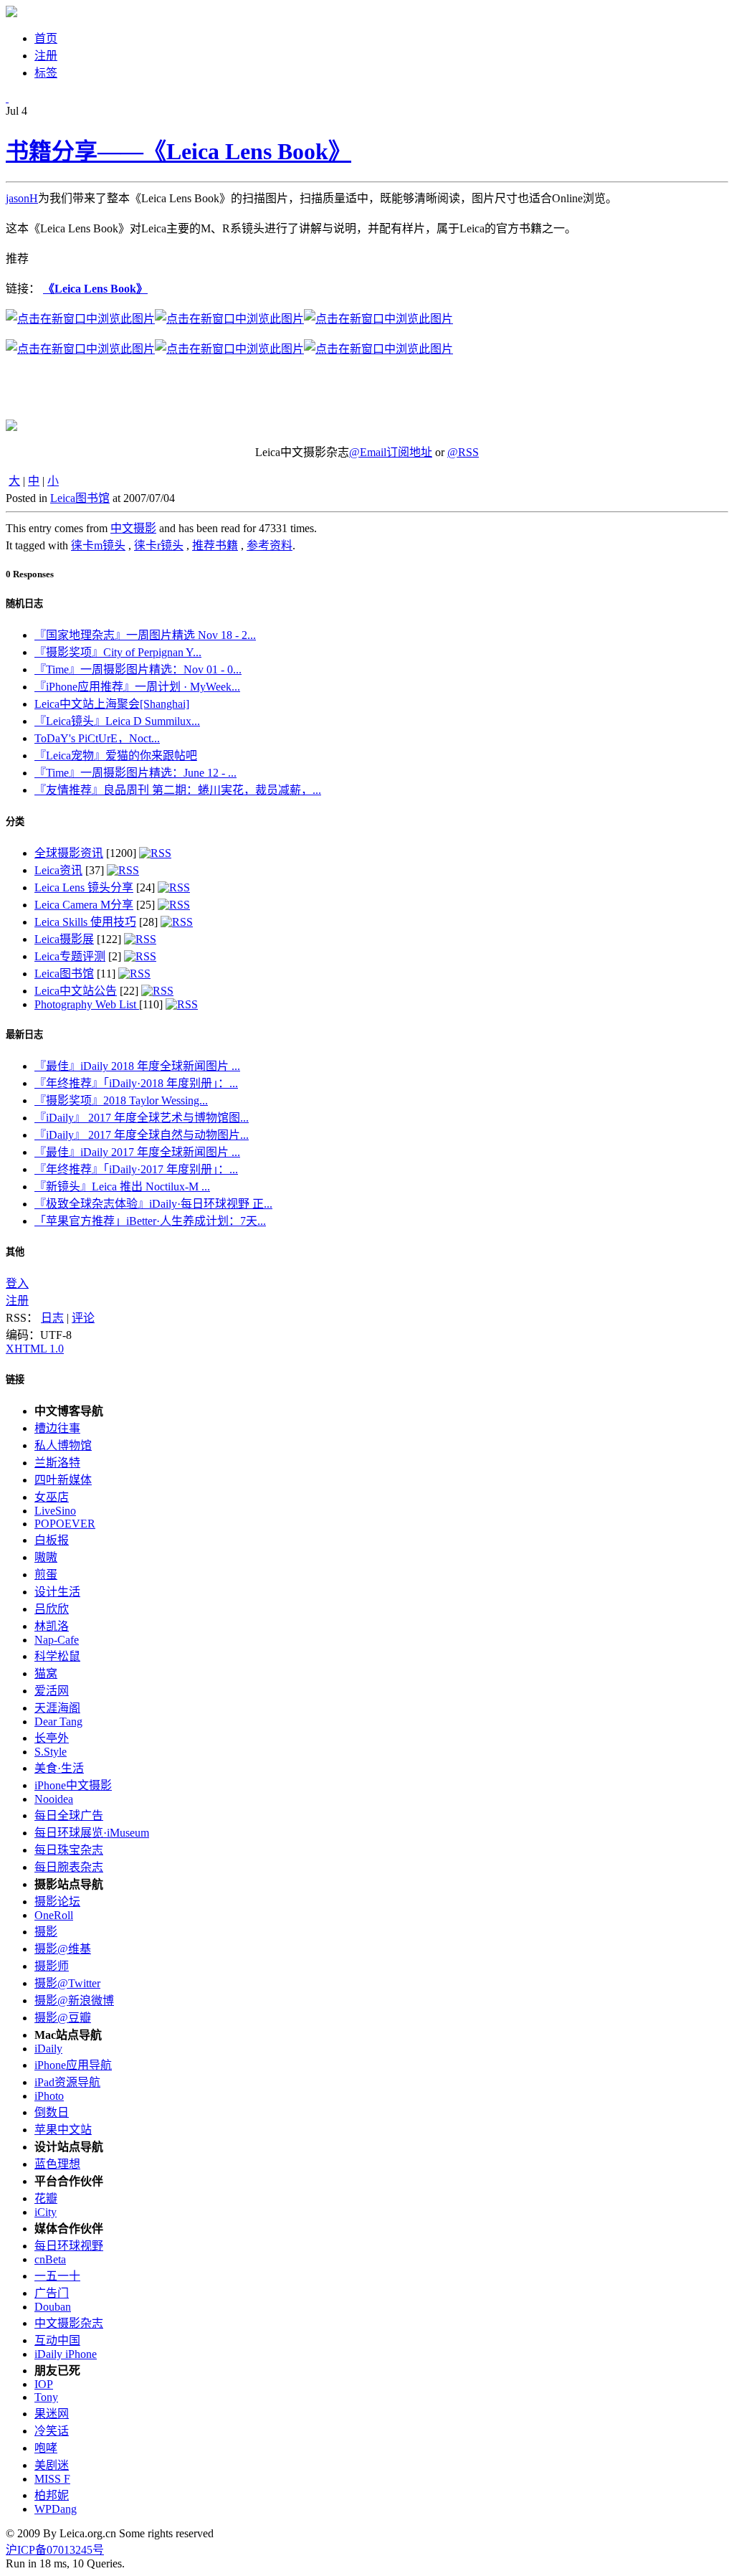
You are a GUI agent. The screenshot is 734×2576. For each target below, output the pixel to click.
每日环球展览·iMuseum (92, 1833)
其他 (15, 1252)
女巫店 (52, 1497)
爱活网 (52, 1691)
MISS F (52, 2479)
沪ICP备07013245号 (55, 2550)
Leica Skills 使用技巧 (85, 922)
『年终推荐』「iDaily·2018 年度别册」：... (136, 1083)
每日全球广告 (69, 1815)
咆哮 (46, 2448)
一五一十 (57, 2276)
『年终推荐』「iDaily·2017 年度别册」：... (136, 1169)
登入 (17, 1283)
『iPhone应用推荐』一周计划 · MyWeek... (137, 687)
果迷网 (52, 2414)
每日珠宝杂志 (69, 1850)
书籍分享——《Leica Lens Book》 (178, 151)
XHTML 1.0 (35, 1349)
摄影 (46, 1932)
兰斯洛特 (57, 1463)
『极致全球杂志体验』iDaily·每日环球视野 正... (153, 1204)
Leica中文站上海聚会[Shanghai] (112, 704)
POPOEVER (65, 1524)
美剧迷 (52, 2465)
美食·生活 (59, 1768)
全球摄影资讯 (69, 853)
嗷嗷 (46, 1557)
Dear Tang (58, 1722)
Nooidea (54, 1799)
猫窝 (46, 1673)
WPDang (56, 2509)
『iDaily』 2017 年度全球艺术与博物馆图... (142, 1118)
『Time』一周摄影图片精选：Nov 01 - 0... (138, 669)
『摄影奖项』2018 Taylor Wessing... (121, 1100)
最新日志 (24, 1034)
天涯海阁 (57, 1708)
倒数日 (52, 2112)
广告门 (52, 2293)
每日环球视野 (69, 2246)
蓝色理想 (57, 2164)
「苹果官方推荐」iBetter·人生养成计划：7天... (150, 1221)
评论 (83, 1318)
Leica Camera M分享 (84, 905)
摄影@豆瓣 (63, 2018)
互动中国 (57, 2340)
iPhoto (49, 2096)
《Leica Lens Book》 (95, 289)
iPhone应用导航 (73, 2065)
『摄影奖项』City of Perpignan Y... (118, 652)
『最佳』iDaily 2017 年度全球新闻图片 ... (137, 1152)
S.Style (51, 1752)
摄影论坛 (57, 1902)
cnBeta (50, 2259)
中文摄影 (133, 528)
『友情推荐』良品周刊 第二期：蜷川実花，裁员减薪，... (178, 790)
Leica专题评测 (70, 956)
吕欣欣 (52, 1609)
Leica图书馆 (80, 498)
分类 (15, 821)
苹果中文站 (63, 2130)
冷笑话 (52, 2431)
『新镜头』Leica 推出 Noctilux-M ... (122, 1187)
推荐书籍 (215, 545)
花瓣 (46, 2198)
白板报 (52, 1540)
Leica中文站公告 (76, 991)
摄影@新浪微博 (74, 2000)
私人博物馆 (63, 1445)
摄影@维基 (63, 1949)
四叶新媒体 (63, 1480)
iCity (46, 2212)
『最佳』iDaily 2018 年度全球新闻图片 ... (137, 1066)
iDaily (48, 2049)
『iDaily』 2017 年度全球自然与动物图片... (142, 1135)
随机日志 (24, 603)
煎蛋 (46, 1575)
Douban (53, 2307)
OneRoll (54, 1915)
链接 (15, 1379)
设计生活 (57, 1592)
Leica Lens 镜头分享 (84, 887)
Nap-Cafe (57, 1640)
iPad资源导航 (67, 2082)
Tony (46, 2397)
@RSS (463, 452)
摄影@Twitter (67, 1983)
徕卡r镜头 (159, 545)
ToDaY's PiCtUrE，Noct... (97, 738)
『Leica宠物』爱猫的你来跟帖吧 (116, 756)
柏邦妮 (52, 2495)
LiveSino (55, 1511)
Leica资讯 (58, 870)
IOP (44, 2384)
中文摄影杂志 (69, 2323)
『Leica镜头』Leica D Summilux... (117, 721)
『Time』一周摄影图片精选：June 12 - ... (135, 773)
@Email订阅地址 (391, 452)
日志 (52, 1318)
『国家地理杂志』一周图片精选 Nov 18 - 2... (145, 635)
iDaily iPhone (66, 2354)
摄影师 (52, 1966)
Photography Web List (87, 1004)
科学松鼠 (57, 1656)
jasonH (22, 198)
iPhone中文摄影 (73, 1785)
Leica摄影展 (64, 939)
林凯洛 (52, 1626)
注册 (17, 1301)
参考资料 (270, 545)
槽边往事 (57, 1428)
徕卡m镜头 (98, 545)
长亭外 (52, 1738)
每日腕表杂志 (69, 1867)
